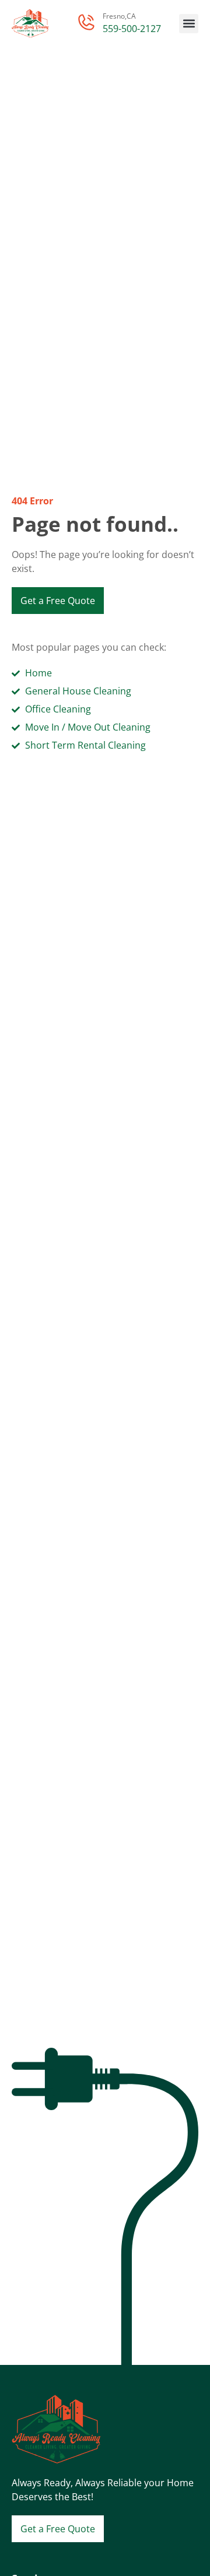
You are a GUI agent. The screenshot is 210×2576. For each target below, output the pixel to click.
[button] (189, 24)
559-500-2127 (132, 29)
